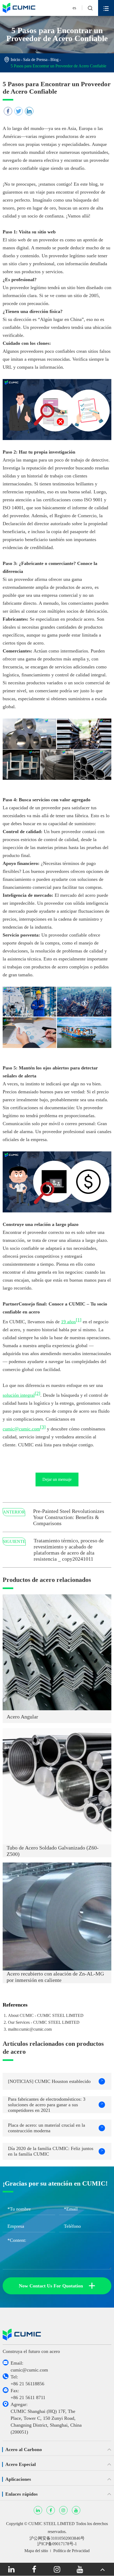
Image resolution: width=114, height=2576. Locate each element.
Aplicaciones (18, 2479)
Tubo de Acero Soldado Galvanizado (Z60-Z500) (53, 1851)
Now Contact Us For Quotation (57, 2286)
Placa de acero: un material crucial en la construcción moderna (56, 2128)
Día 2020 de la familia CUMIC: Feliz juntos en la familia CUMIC (56, 2151)
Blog (54, 60)
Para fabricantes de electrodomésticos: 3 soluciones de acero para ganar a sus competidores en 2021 (56, 2105)
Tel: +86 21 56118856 (27, 2380)
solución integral (19, 1395)
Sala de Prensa (35, 60)
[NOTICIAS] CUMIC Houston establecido (56, 2081)
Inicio (15, 60)
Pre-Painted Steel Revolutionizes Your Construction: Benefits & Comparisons (69, 1517)
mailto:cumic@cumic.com (30, 2029)
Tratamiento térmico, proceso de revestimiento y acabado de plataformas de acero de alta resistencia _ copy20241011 (69, 1550)
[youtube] (80, 2569)
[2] (38, 1393)
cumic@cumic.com (21, 1429)
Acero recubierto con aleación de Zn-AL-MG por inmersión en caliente (55, 1977)
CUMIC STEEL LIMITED (52, 2524)
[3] (43, 1427)
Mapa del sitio (36, 2551)
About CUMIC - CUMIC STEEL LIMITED (46, 2015)
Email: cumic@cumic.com (29, 2366)
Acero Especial (21, 2464)
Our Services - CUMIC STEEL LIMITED (44, 2022)
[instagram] (57, 2569)
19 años (68, 1322)
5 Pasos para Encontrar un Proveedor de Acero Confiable (58, 66)
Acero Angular (22, 1717)
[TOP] (103, 2569)
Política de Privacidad (71, 2551)
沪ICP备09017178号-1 (57, 2544)
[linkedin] (11, 2569)
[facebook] (34, 2569)
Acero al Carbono (24, 2449)
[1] (79, 1320)
